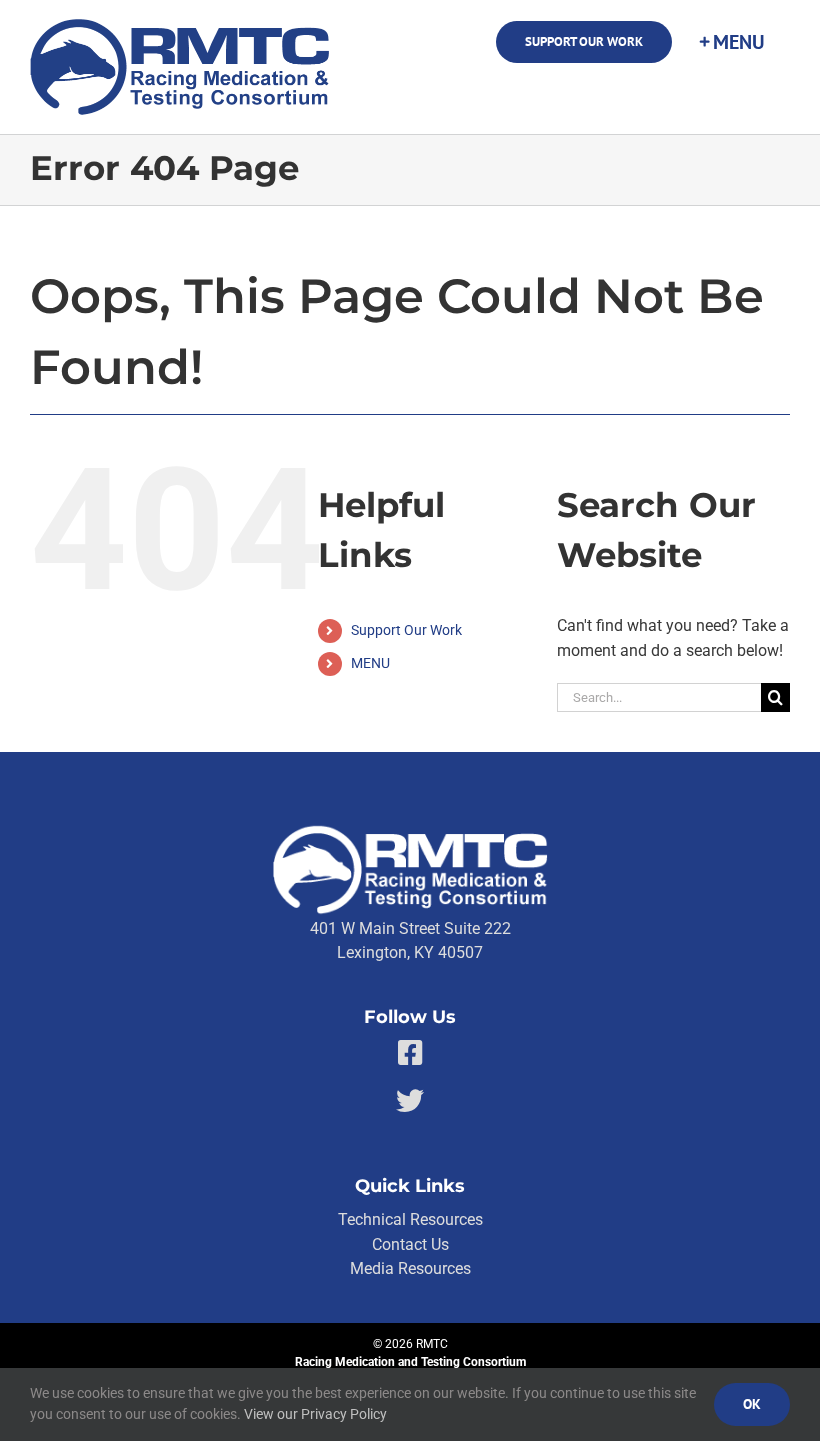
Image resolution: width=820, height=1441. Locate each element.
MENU (370, 663)
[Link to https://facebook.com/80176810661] (410, 1053)
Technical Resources (410, 1219)
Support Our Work (406, 630)
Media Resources (410, 1268)
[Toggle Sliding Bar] (731, 42)
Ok (752, 1404)
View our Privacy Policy (315, 1414)
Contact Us (410, 1244)
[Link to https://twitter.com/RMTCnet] (410, 1101)
